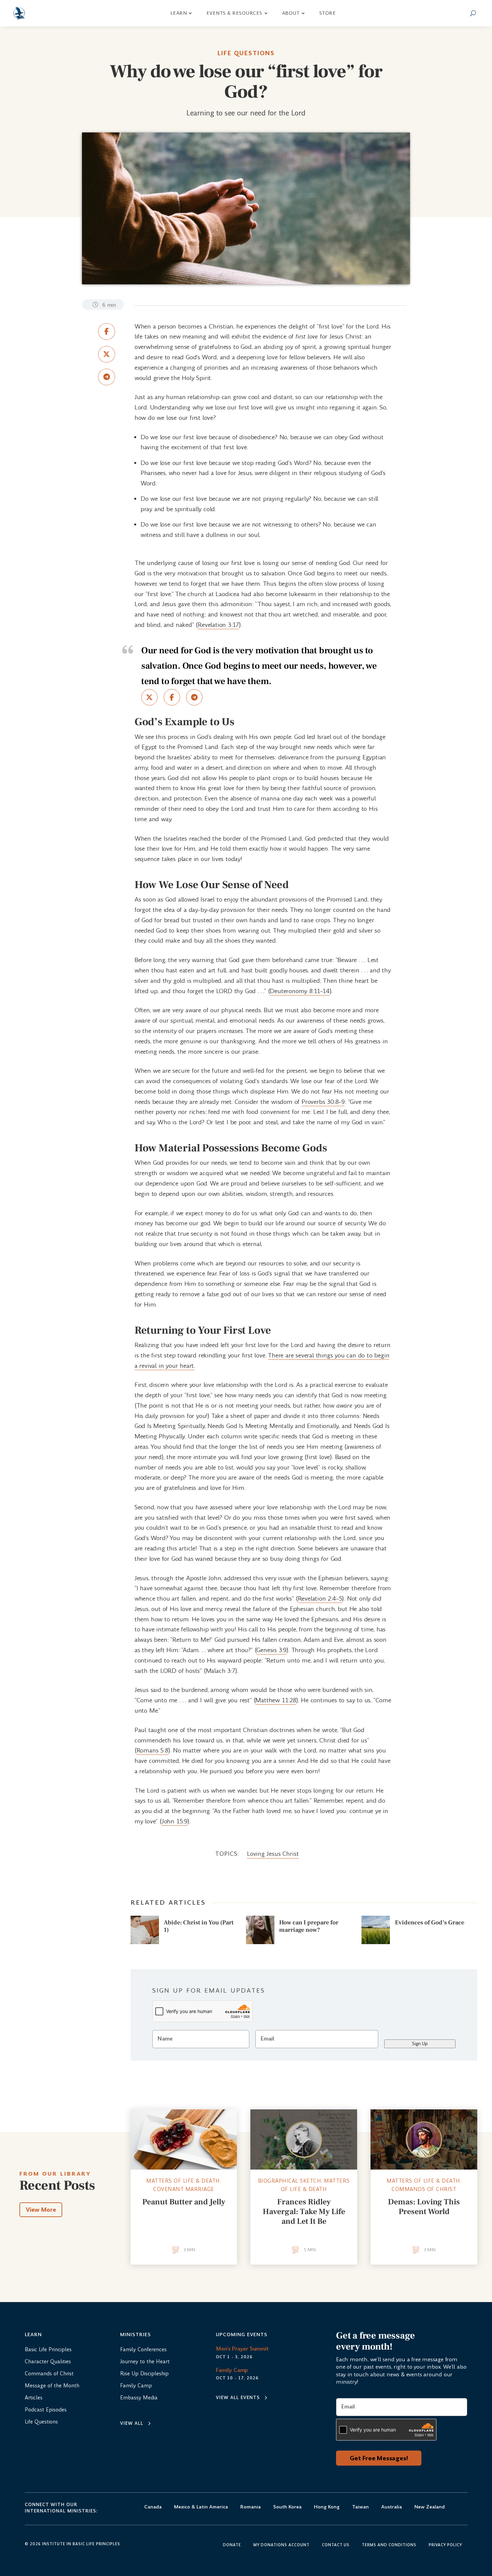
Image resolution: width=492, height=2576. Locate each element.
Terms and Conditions (389, 2545)
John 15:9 (175, 1821)
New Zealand (430, 2507)
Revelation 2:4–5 (320, 1598)
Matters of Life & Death (183, 2181)
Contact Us (336, 2545)
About (291, 13)
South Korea (287, 2507)
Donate (232, 2545)
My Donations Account (281, 2545)
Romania (251, 2507)
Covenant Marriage (184, 2189)
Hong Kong (327, 2507)
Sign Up (420, 2044)
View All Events (238, 2398)
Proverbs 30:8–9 (323, 1102)
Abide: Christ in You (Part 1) (199, 1926)
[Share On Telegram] (107, 377)
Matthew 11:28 (276, 1700)
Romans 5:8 (152, 1750)
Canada (153, 2507)
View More (41, 2210)
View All (132, 2423)
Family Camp (232, 2370)
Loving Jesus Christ (273, 1854)
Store (328, 13)
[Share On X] (107, 354)
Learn (179, 13)
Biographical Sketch (290, 2181)
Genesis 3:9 (271, 1650)
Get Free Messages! (379, 2458)
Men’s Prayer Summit (242, 2349)
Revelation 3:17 (218, 625)
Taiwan (360, 2507)
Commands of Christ (424, 2189)
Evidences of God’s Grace (430, 1923)
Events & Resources (234, 13)
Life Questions (246, 53)
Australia (392, 2507)
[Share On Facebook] (107, 331)
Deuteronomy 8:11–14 (300, 991)
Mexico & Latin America (201, 2507)
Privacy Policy (445, 2545)
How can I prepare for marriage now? (309, 1926)
